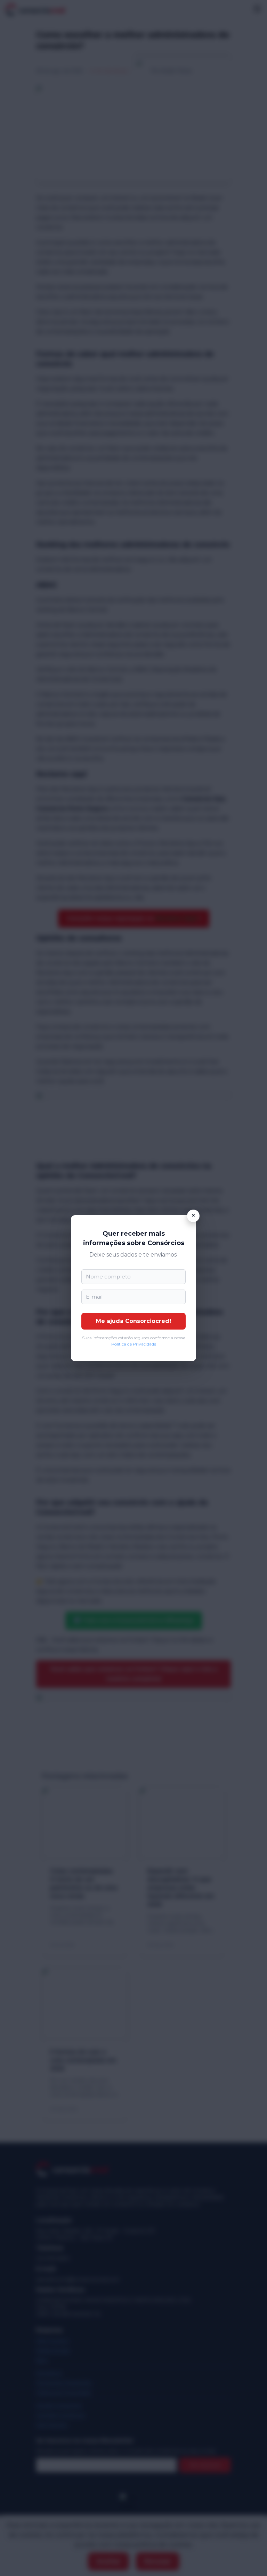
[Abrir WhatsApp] (250, 2558)
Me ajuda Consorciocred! (133, 1321)
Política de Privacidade (134, 1344)
